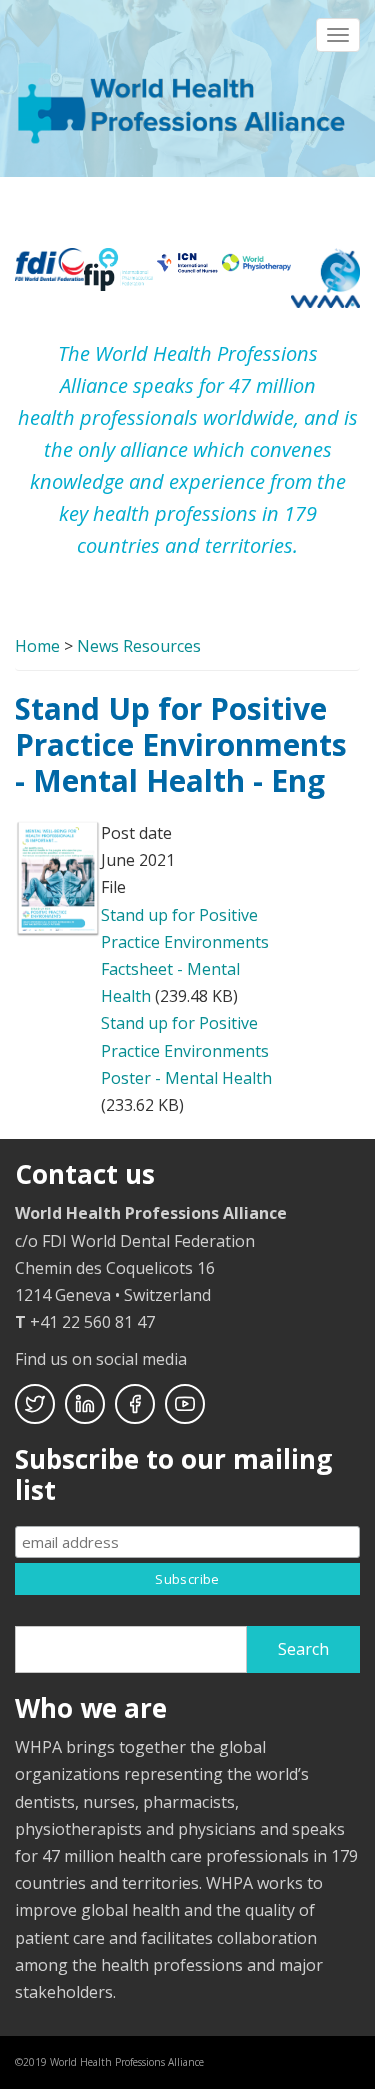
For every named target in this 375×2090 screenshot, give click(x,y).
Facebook (135, 1404)
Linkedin (85, 1404)
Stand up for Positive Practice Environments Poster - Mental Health (186, 1050)
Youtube (185, 1404)
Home (37, 646)
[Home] (185, 101)
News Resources (139, 646)
